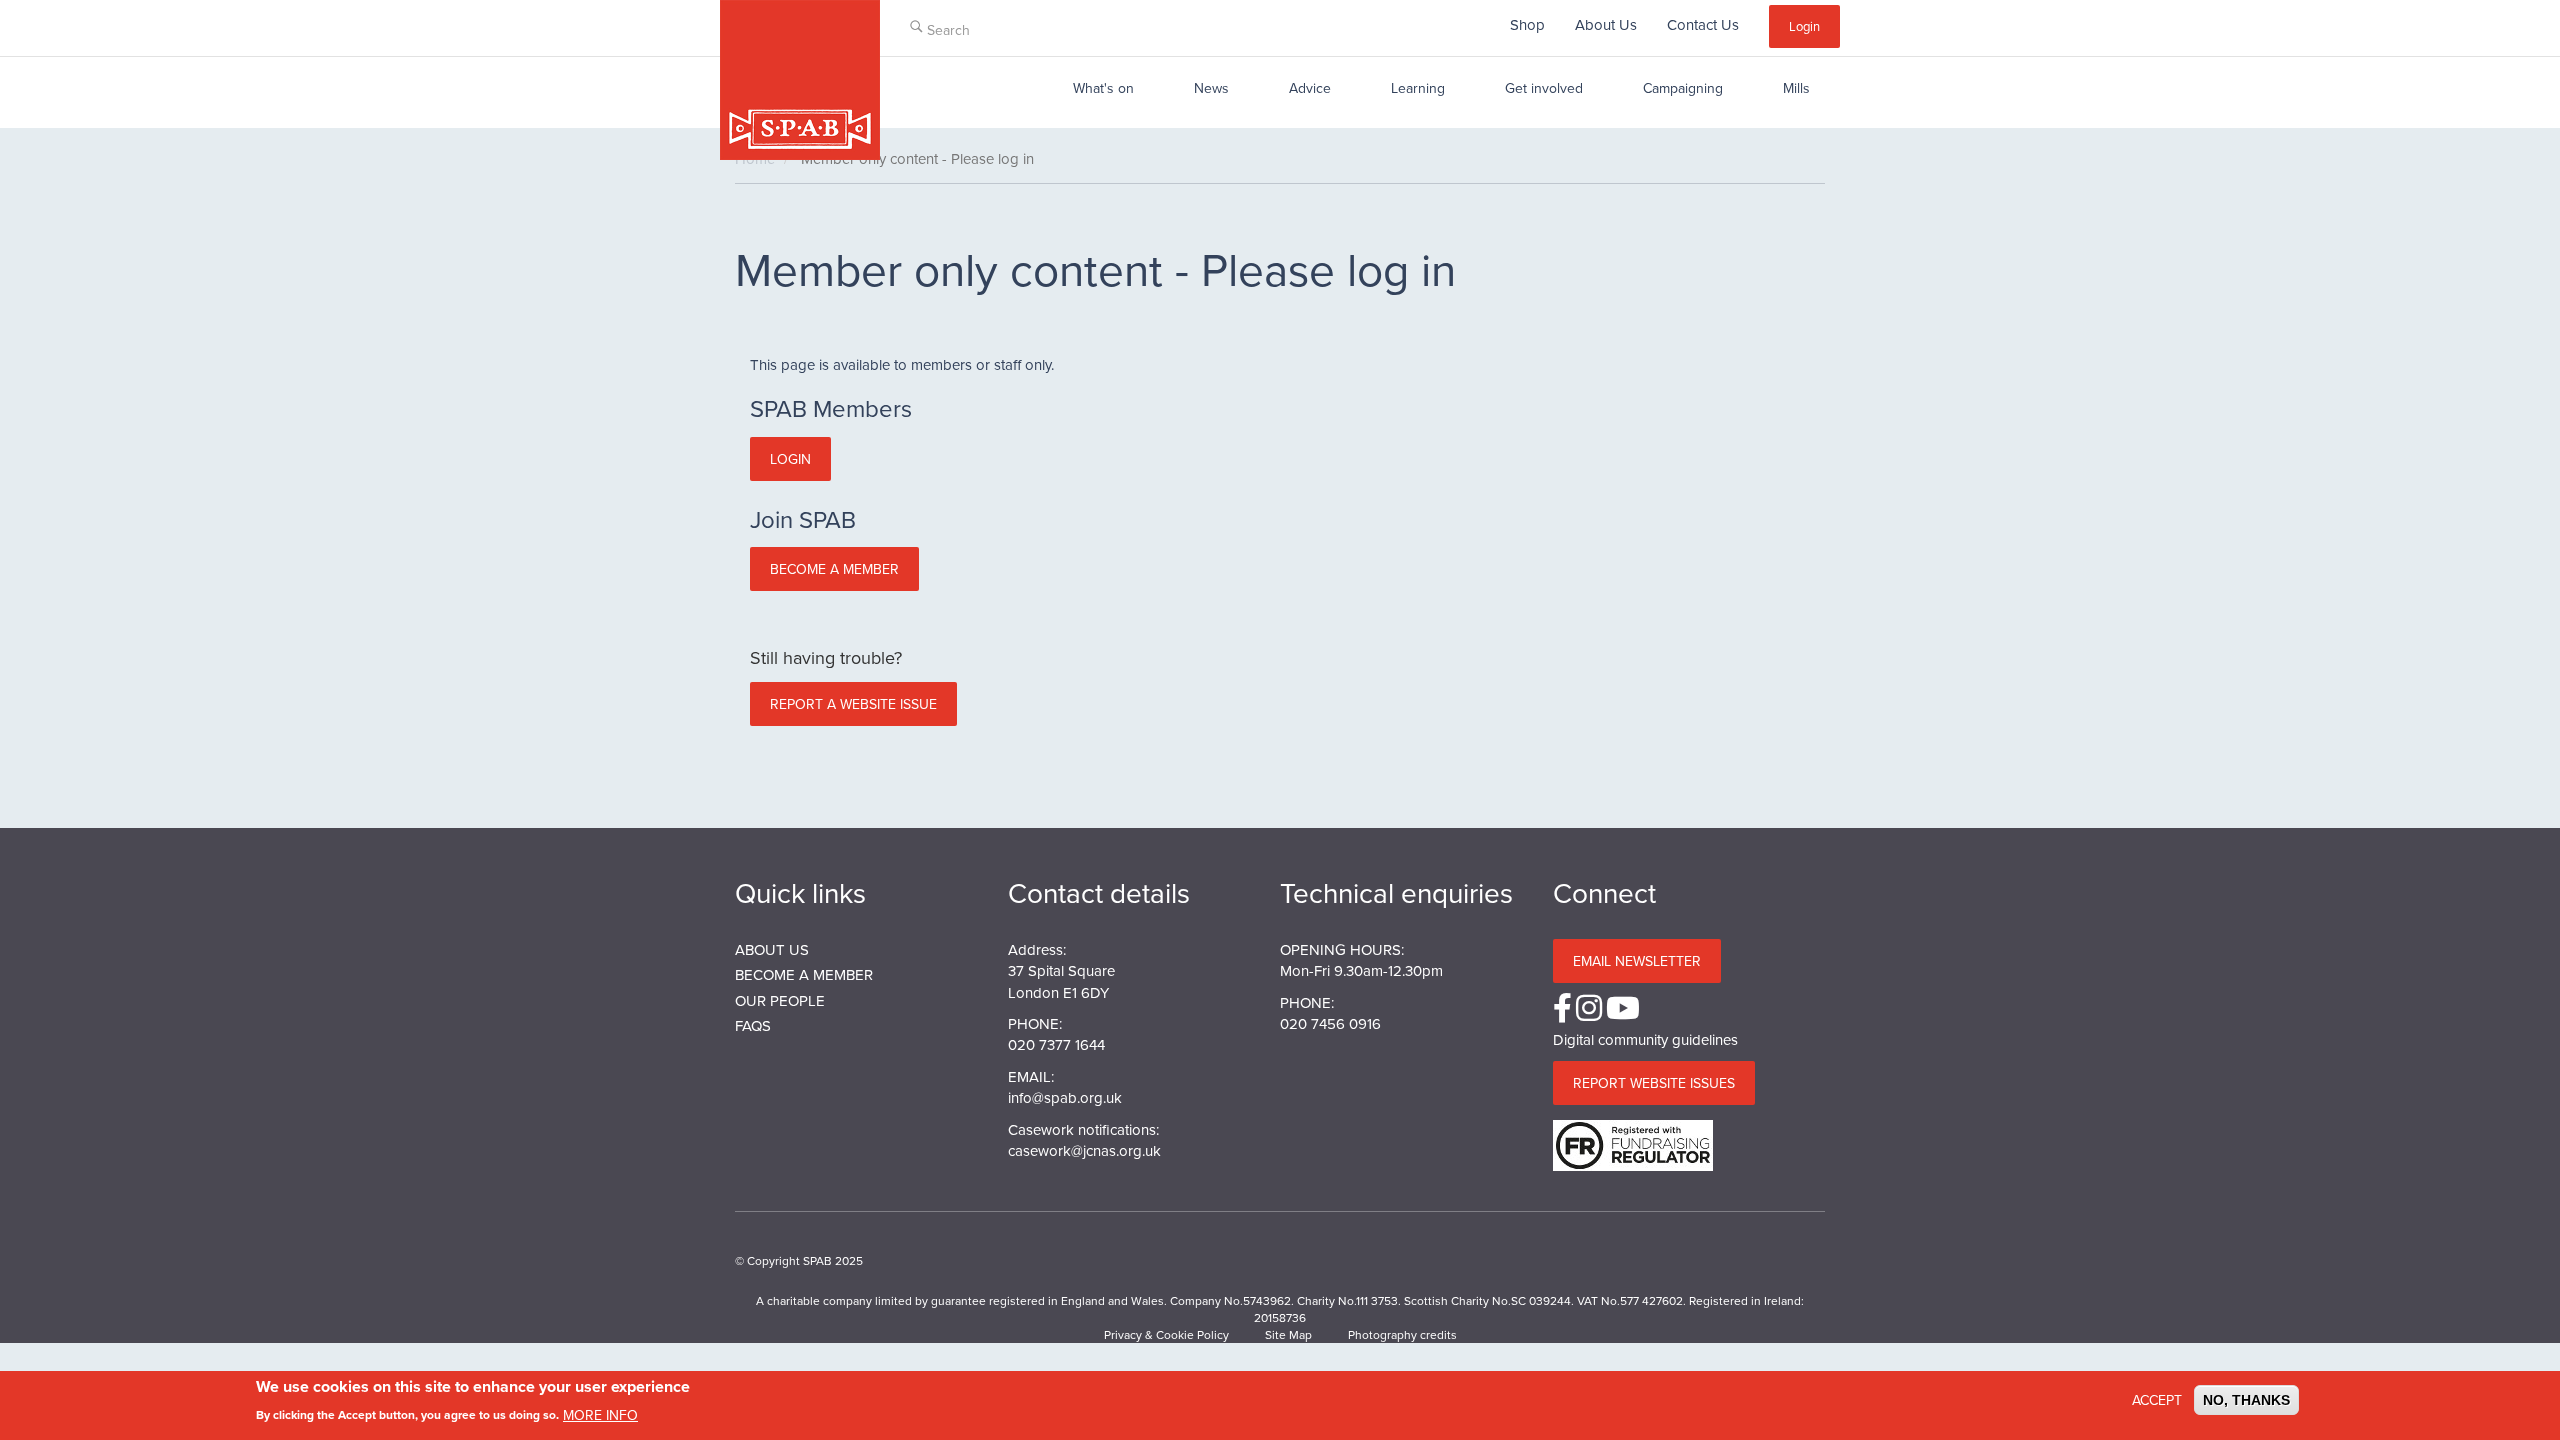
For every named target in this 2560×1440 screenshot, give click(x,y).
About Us (1606, 24)
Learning (1418, 88)
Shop (1527, 24)
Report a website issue (853, 704)
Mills (1796, 88)
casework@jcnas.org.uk (1084, 1150)
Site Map (1288, 1334)
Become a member (834, 569)
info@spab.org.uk (1065, 1097)
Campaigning (1683, 88)
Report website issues (1654, 1083)
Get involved (1544, 88)
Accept (2157, 1400)
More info (600, 1414)
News (1211, 88)
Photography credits (1402, 1334)
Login (1804, 26)
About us (772, 949)
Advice (1310, 88)
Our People (780, 1000)
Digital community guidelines (1645, 1039)
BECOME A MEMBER (804, 974)
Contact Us (1703, 24)
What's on (1103, 88)
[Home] (800, 80)
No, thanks (2246, 1400)
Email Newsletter (1637, 961)
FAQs (753, 1025)
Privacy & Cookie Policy (1166, 1334)
